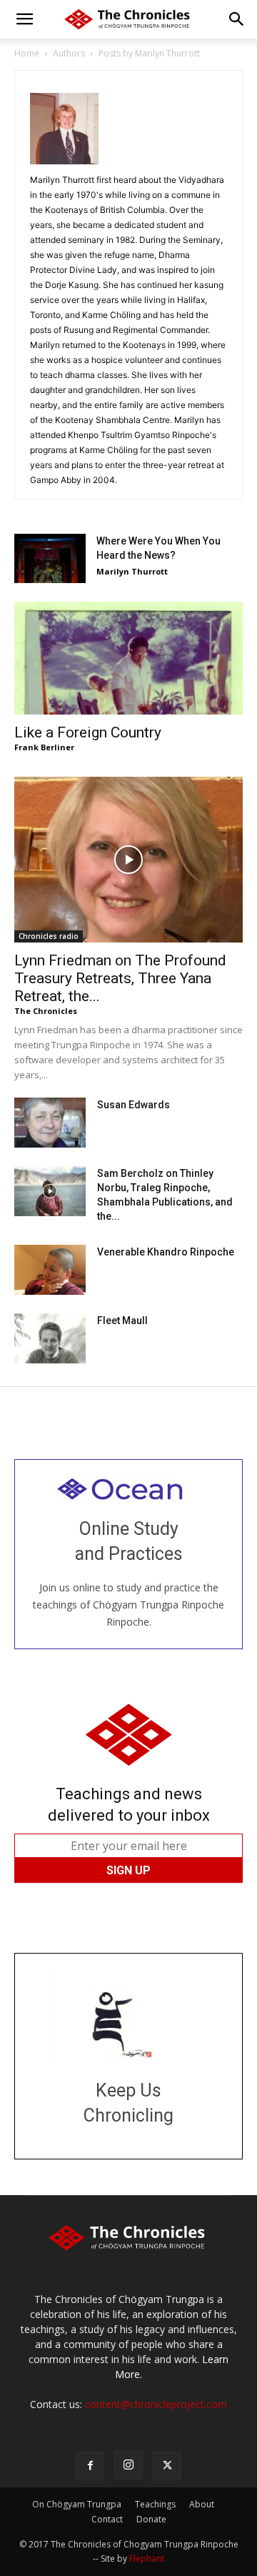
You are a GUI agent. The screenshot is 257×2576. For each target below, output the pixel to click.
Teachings (155, 2504)
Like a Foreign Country (88, 732)
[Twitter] (167, 2466)
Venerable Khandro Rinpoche (166, 1252)
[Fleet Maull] (50, 1338)
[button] (24, 19)
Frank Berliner (44, 747)
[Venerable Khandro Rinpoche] (50, 1270)
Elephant (147, 2558)
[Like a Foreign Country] (128, 658)
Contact (107, 2519)
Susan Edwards (133, 1105)
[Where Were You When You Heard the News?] (50, 558)
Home (27, 53)
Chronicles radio (49, 936)
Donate (151, 2519)
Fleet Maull (122, 1321)
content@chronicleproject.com (156, 2404)
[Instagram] (128, 2465)
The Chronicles (46, 1011)
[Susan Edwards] (50, 1123)
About (202, 2504)
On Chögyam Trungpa (77, 2504)
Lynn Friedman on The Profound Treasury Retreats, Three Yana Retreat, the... (120, 978)
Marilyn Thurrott (132, 571)
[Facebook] (90, 2466)
